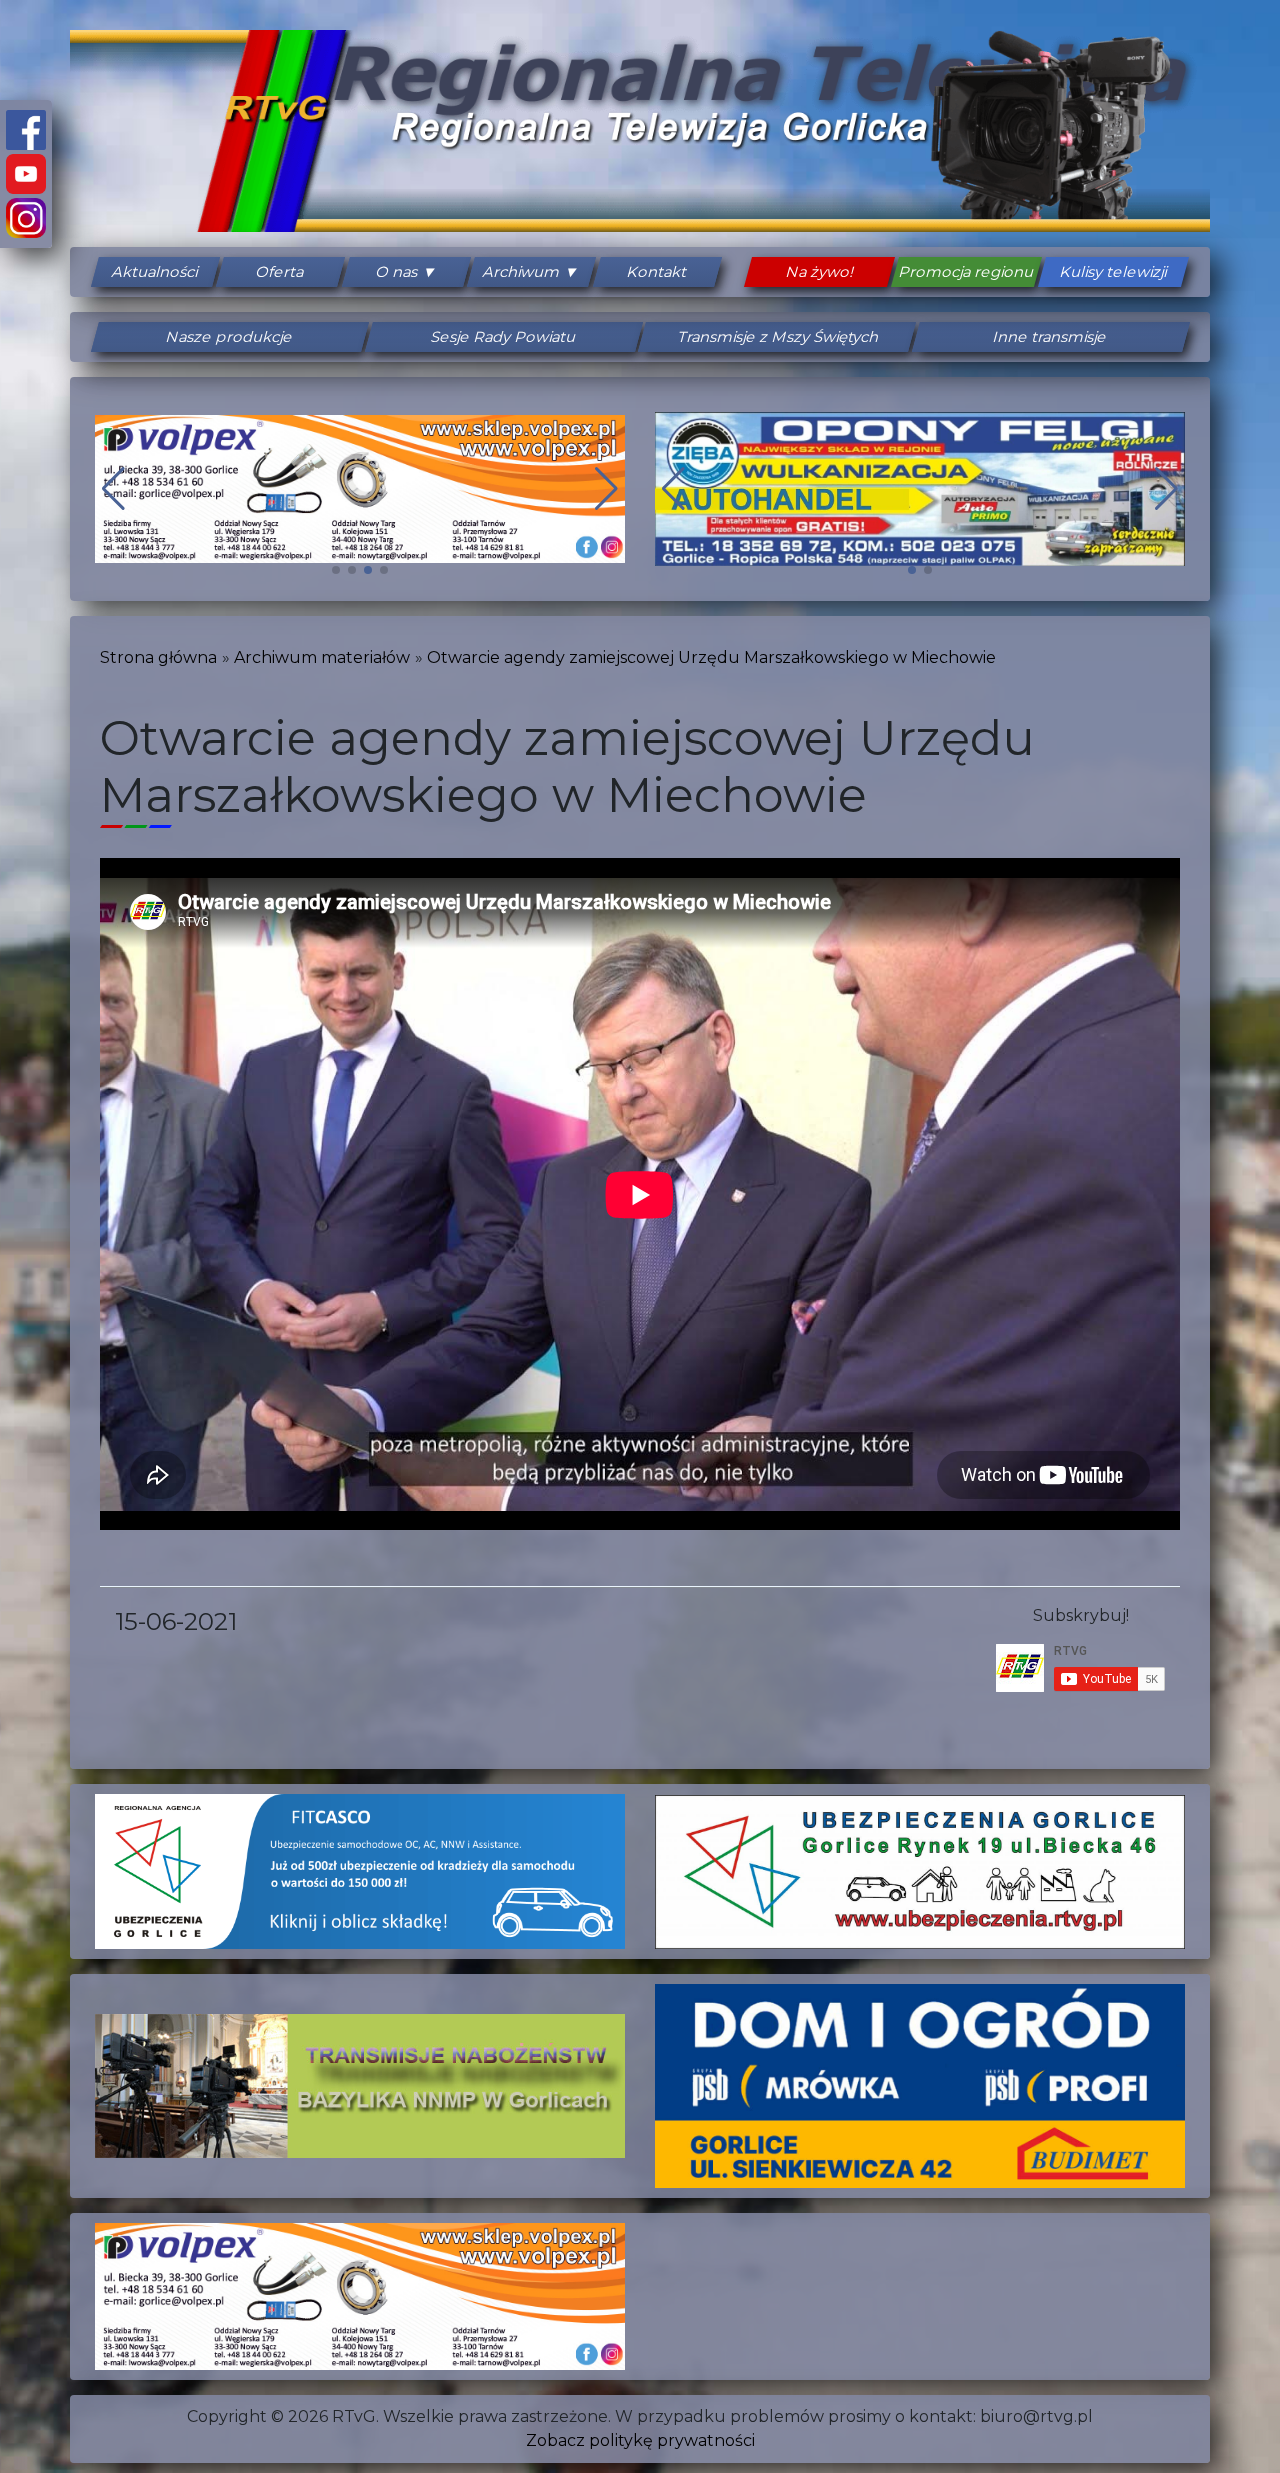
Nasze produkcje (230, 337)
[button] (336, 570)
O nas (397, 272)
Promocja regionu (967, 272)
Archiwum (523, 272)
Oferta (281, 272)
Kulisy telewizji (1114, 272)
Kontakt (657, 272)
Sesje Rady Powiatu (503, 337)
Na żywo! (820, 272)
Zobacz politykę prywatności (640, 2440)
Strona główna (158, 657)
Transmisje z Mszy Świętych (777, 337)
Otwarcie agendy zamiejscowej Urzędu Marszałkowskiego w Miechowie (711, 657)
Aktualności (155, 272)
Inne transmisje (1050, 337)
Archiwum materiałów (322, 657)
